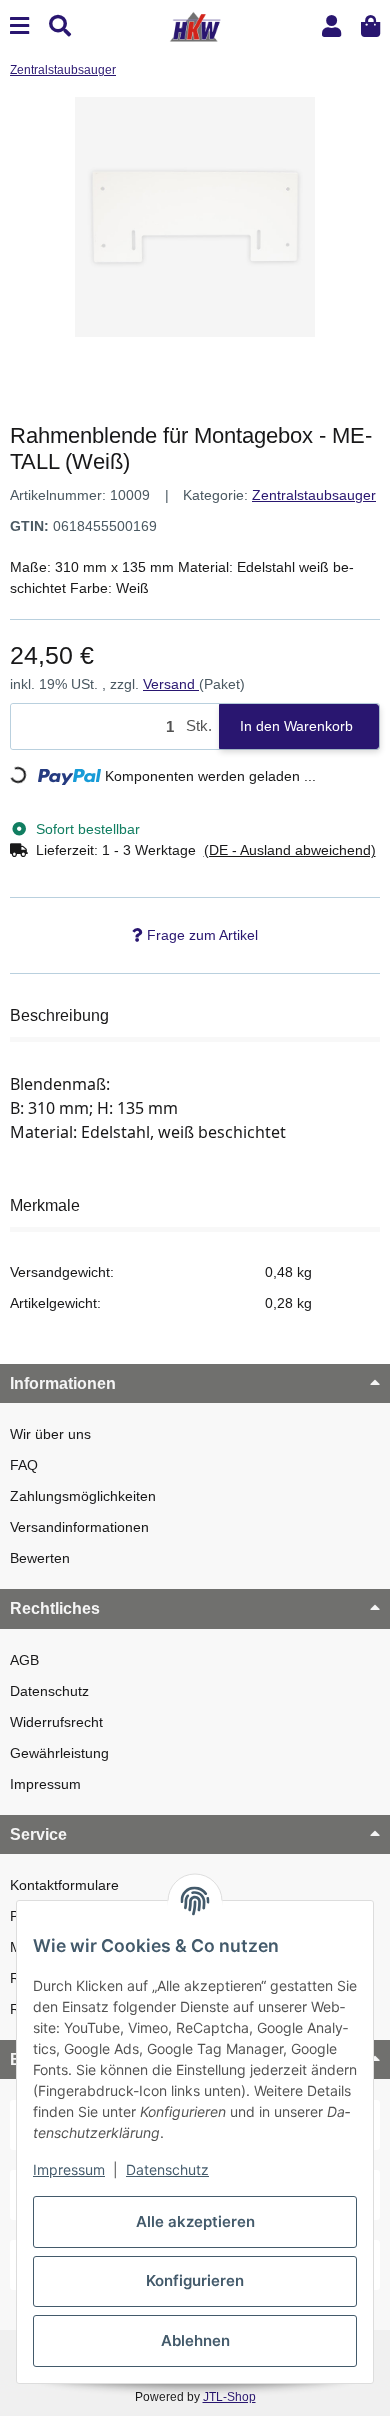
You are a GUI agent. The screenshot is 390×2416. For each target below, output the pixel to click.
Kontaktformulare (64, 1885)
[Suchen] (60, 26)
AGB (24, 1660)
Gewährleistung (59, 1753)
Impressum (45, 1784)
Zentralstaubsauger (314, 495)
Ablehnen (195, 2340)
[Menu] (19, 26)
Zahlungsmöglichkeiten (83, 1496)
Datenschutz (49, 1691)
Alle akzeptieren (195, 2221)
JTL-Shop (229, 2397)
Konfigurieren (195, 2280)
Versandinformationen (79, 1527)
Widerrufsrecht (56, 1722)
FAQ (24, 1465)
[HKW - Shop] (195, 25)
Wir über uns (50, 1434)
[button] (331, 26)
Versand (171, 684)
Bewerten (40, 1558)
